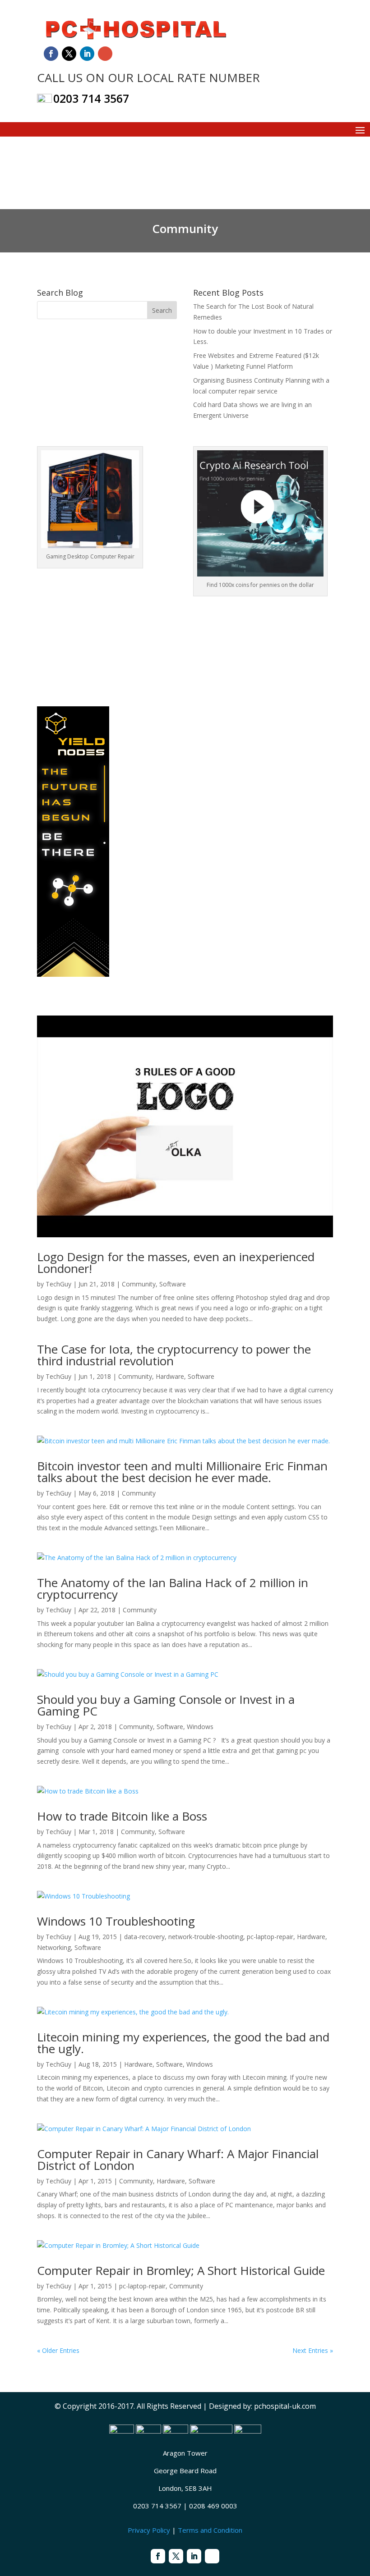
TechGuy (58, 1284)
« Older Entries (58, 2350)
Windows (200, 1727)
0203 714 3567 (91, 98)
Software (173, 1284)
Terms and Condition (210, 2530)
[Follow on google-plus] (105, 54)
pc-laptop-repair (270, 1937)
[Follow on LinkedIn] (87, 54)
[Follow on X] (69, 54)
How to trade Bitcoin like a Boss (122, 1816)
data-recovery (144, 1937)
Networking (54, 1947)
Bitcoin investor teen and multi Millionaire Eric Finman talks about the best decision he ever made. (182, 1472)
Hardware (170, 1376)
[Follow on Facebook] (51, 54)
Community (139, 1284)
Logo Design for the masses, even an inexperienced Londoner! (176, 1263)
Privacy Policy (149, 2530)
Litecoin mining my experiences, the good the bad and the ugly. (183, 2043)
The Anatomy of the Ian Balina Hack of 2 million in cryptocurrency (173, 1588)
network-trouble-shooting (206, 1937)
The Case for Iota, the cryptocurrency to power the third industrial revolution (174, 1355)
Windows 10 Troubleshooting (116, 1921)
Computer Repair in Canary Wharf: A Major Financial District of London (178, 2160)
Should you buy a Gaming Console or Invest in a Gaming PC (166, 1705)
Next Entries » (313, 2350)
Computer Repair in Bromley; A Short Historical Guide (181, 2270)
